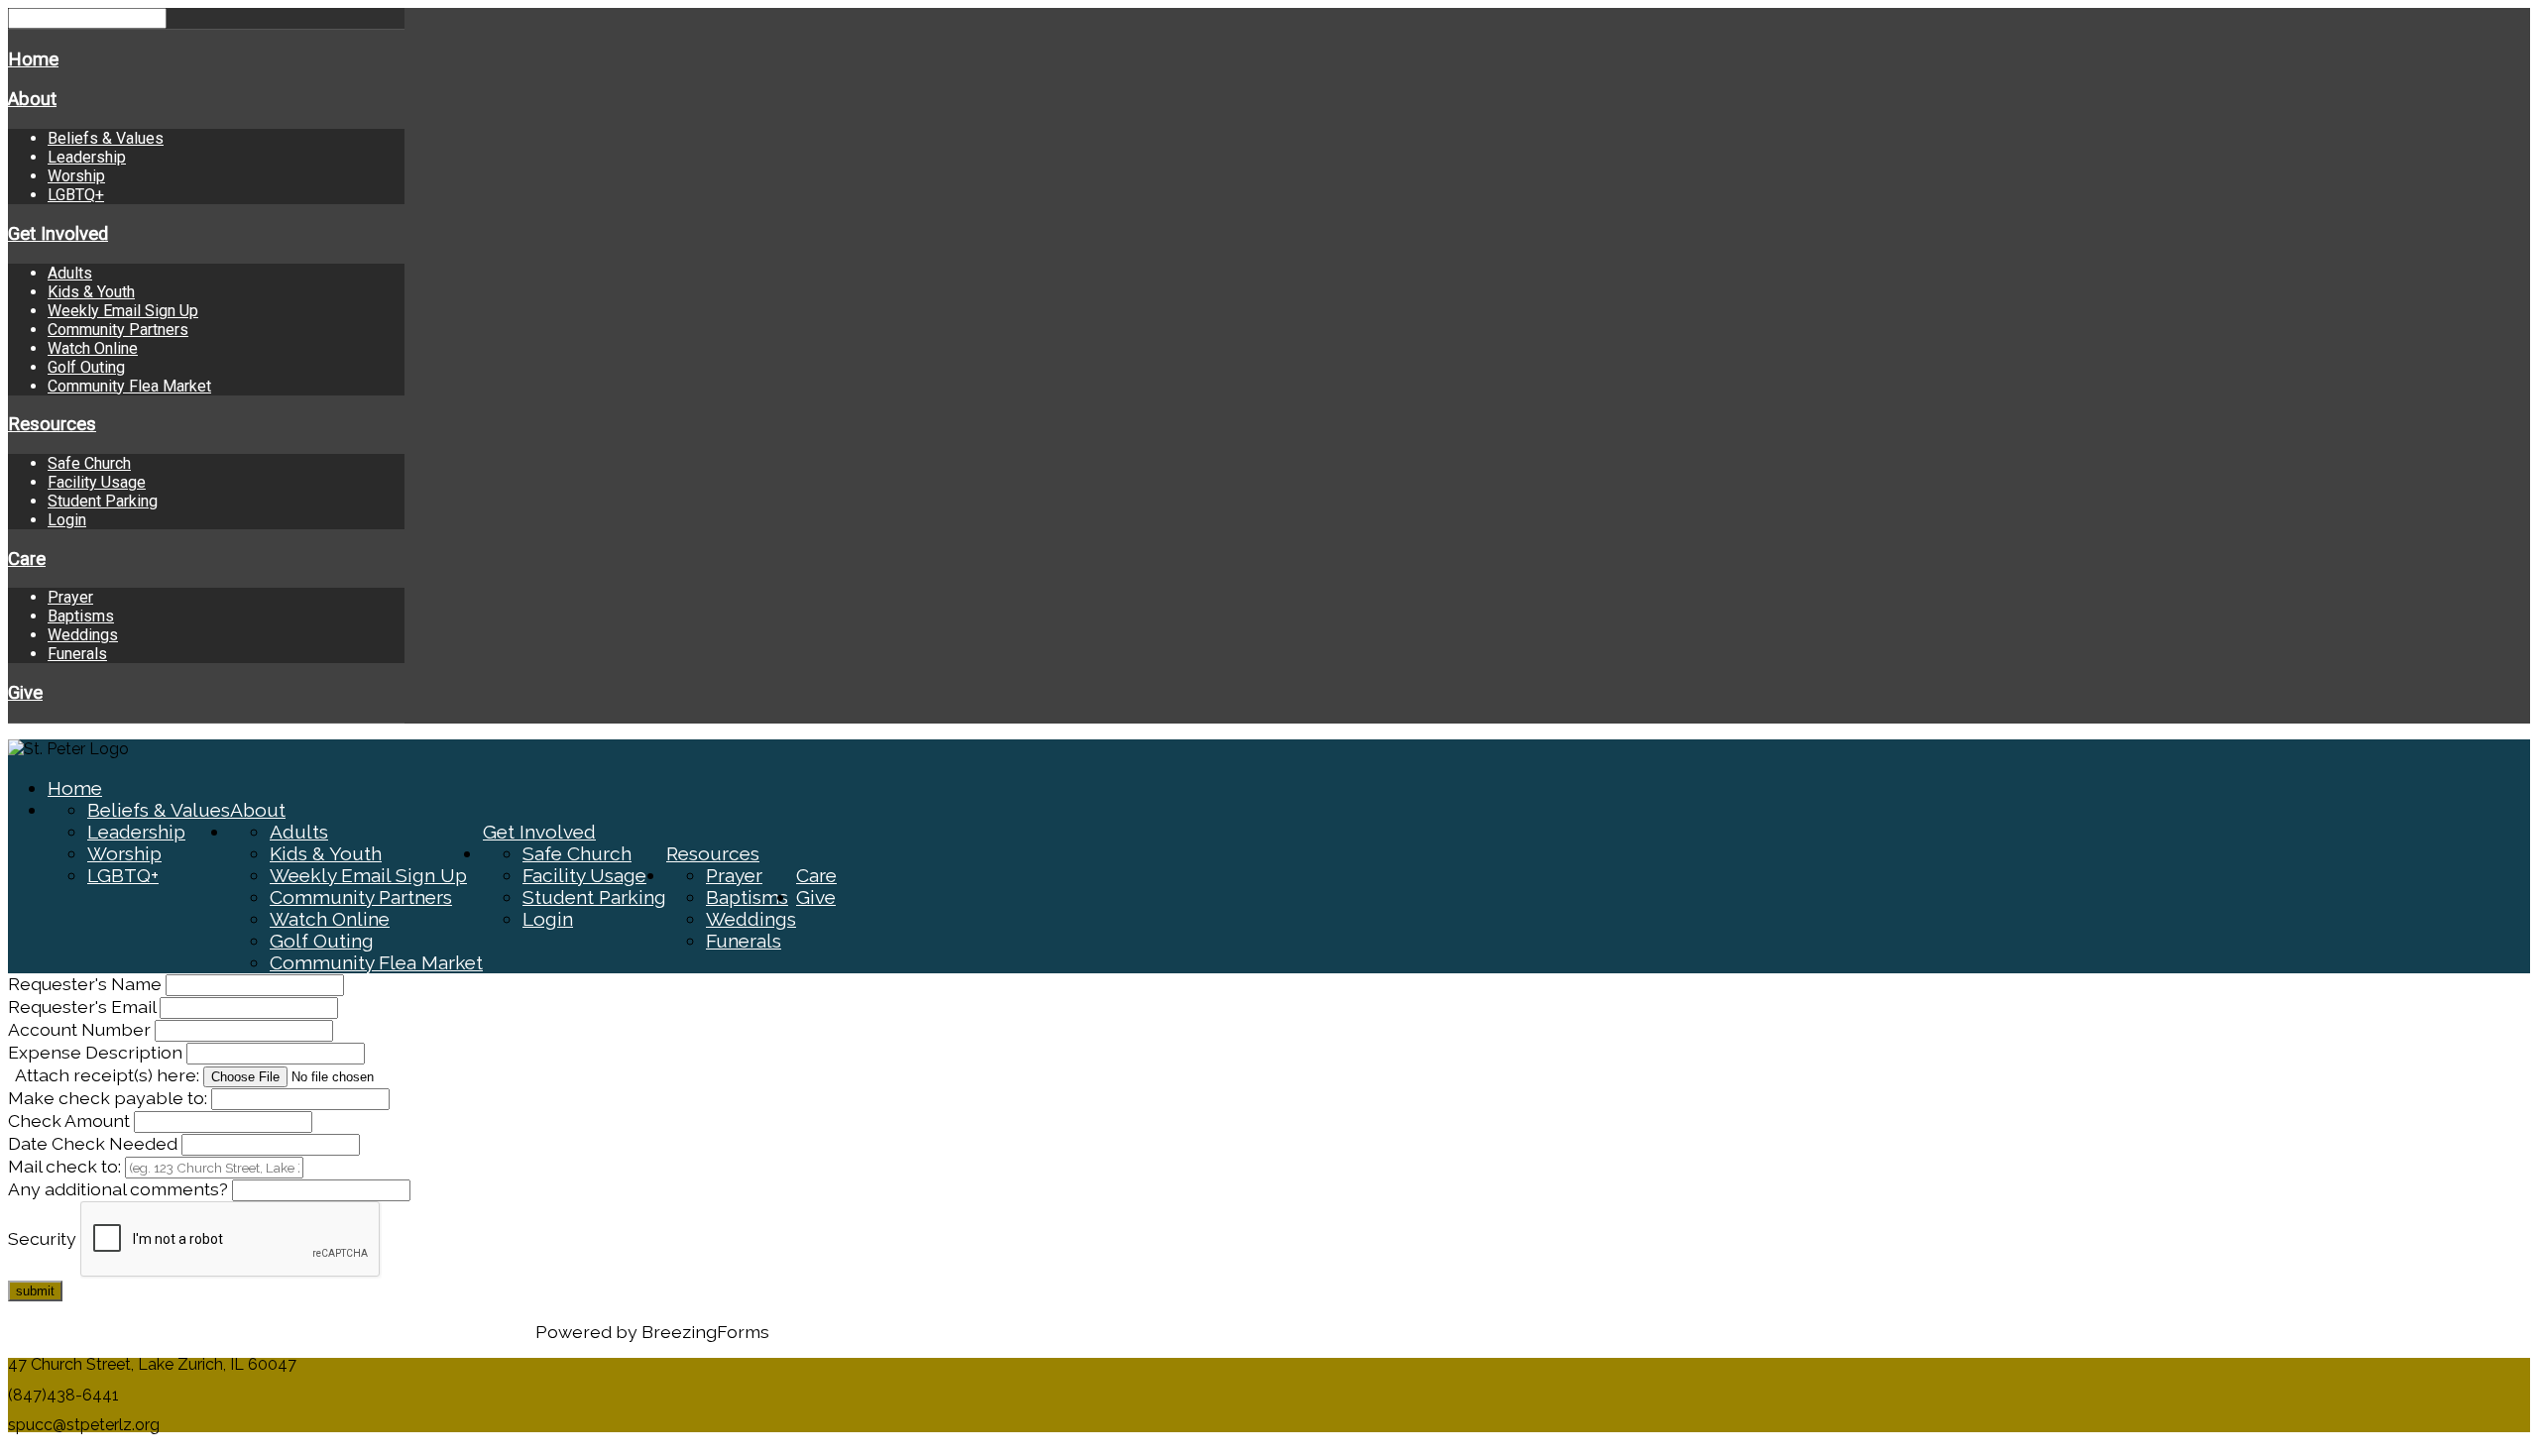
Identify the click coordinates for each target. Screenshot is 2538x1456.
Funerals (77, 654)
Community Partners (118, 330)
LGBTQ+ (76, 195)
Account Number (79, 1029)
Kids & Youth (91, 292)
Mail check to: (66, 1166)
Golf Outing (86, 367)
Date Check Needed (95, 1143)
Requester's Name (87, 984)
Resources (52, 424)
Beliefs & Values (106, 138)
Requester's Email (82, 1007)
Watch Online (93, 348)
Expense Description (97, 1052)
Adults (70, 273)
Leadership (87, 157)
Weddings (83, 635)
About (32, 99)
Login (67, 520)
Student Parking (103, 501)
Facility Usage (97, 482)
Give (25, 693)
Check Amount (71, 1120)
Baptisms (81, 616)
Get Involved (58, 234)
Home (33, 59)
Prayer (70, 597)
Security (42, 1238)
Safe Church (89, 463)
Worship (76, 176)
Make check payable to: (110, 1098)
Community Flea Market (129, 386)
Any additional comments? (118, 1189)
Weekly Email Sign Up (123, 311)
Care (27, 559)
